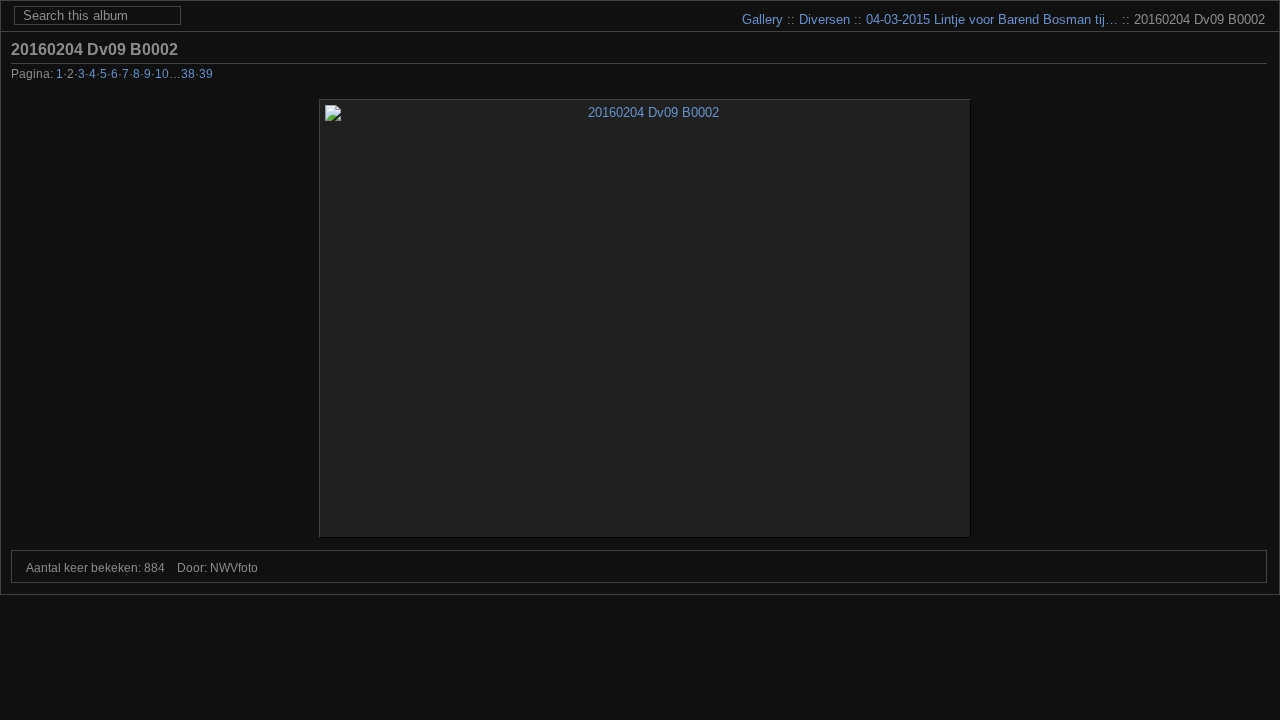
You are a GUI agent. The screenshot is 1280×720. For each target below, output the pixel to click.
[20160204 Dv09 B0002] (645, 318)
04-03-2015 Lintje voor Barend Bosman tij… (992, 19)
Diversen (824, 19)
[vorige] (1174, 76)
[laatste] (1255, 76)
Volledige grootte (1226, 49)
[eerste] (1147, 76)
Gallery (762, 19)
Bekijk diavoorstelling (1256, 49)
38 (188, 74)
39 (206, 74)
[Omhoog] (1201, 76)
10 (162, 74)
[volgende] (1228, 76)
